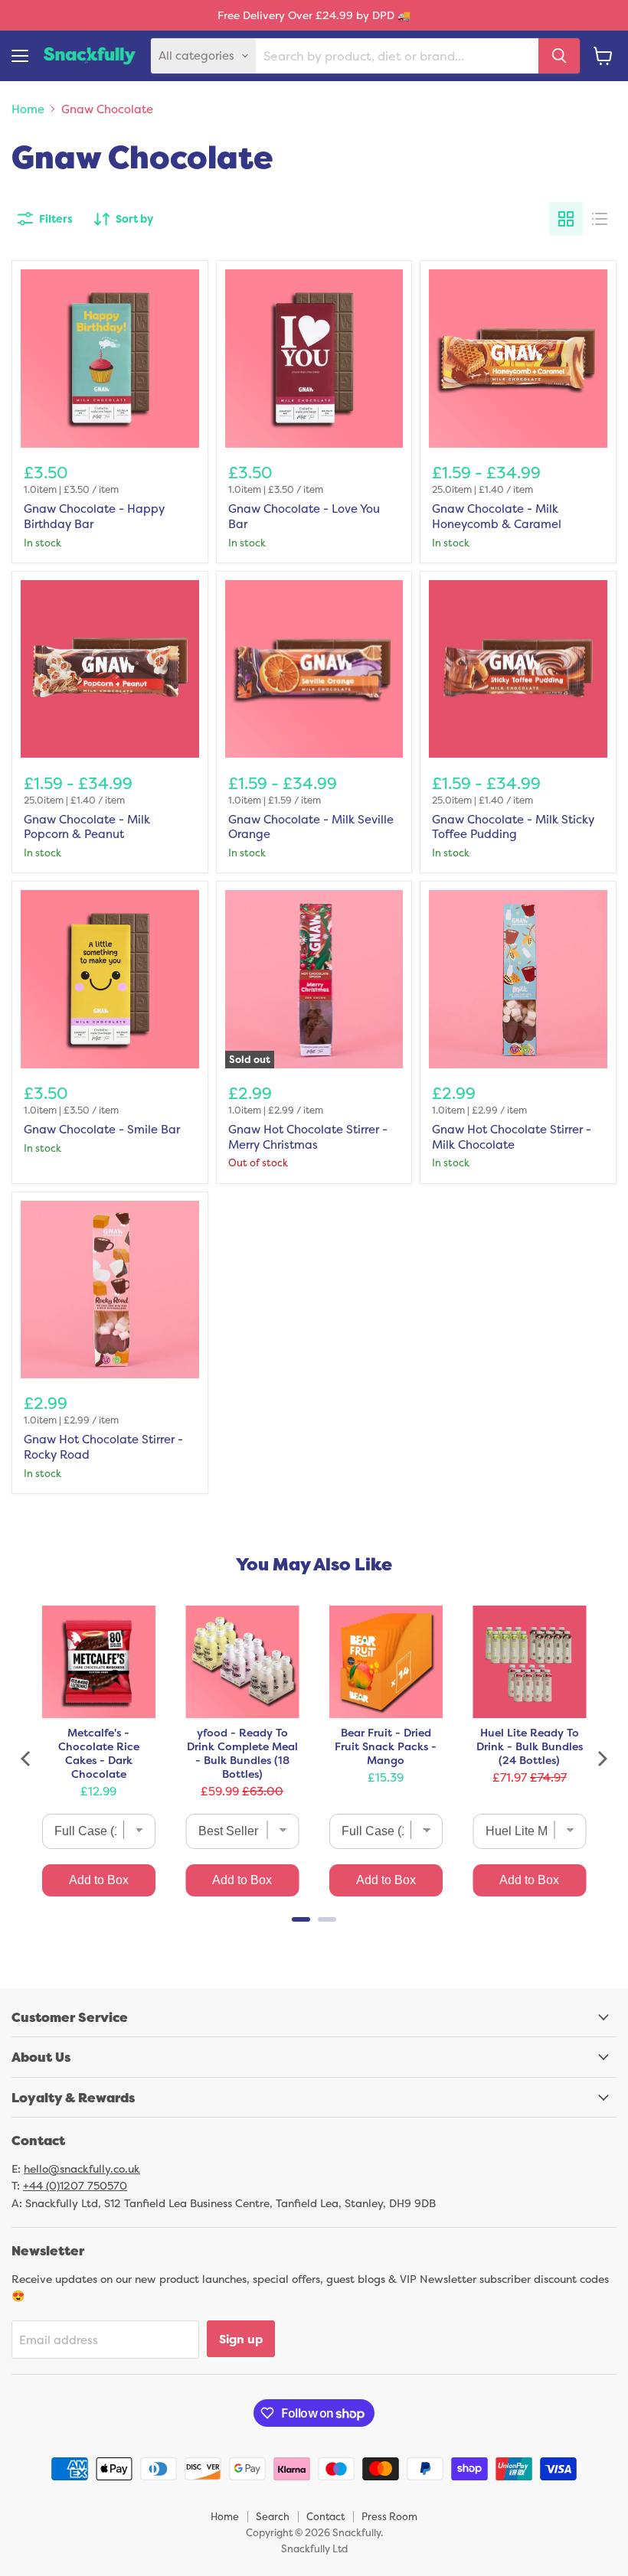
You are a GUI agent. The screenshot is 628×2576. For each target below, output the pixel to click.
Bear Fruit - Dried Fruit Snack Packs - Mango (386, 1746)
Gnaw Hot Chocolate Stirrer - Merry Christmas (308, 1137)
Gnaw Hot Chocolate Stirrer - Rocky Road (103, 1447)
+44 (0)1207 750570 (75, 2185)
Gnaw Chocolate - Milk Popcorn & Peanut (87, 827)
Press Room (389, 2516)
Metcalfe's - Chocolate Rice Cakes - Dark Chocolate (99, 1753)
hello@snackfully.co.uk (82, 2168)
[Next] (601, 1759)
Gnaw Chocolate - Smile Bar (102, 1129)
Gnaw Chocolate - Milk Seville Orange (311, 827)
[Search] (559, 56)
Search (273, 2516)
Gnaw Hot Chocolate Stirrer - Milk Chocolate (512, 1137)
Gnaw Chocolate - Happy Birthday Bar (94, 516)
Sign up (241, 2339)
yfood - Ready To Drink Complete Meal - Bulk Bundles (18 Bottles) (242, 1753)
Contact (325, 2516)
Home (28, 109)
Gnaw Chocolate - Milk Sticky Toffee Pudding (513, 827)
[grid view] (566, 219)
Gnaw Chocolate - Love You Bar (304, 516)
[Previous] (27, 1759)
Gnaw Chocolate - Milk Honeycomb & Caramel (497, 516)
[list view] (600, 219)
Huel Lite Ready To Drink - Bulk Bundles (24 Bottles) (530, 1746)
